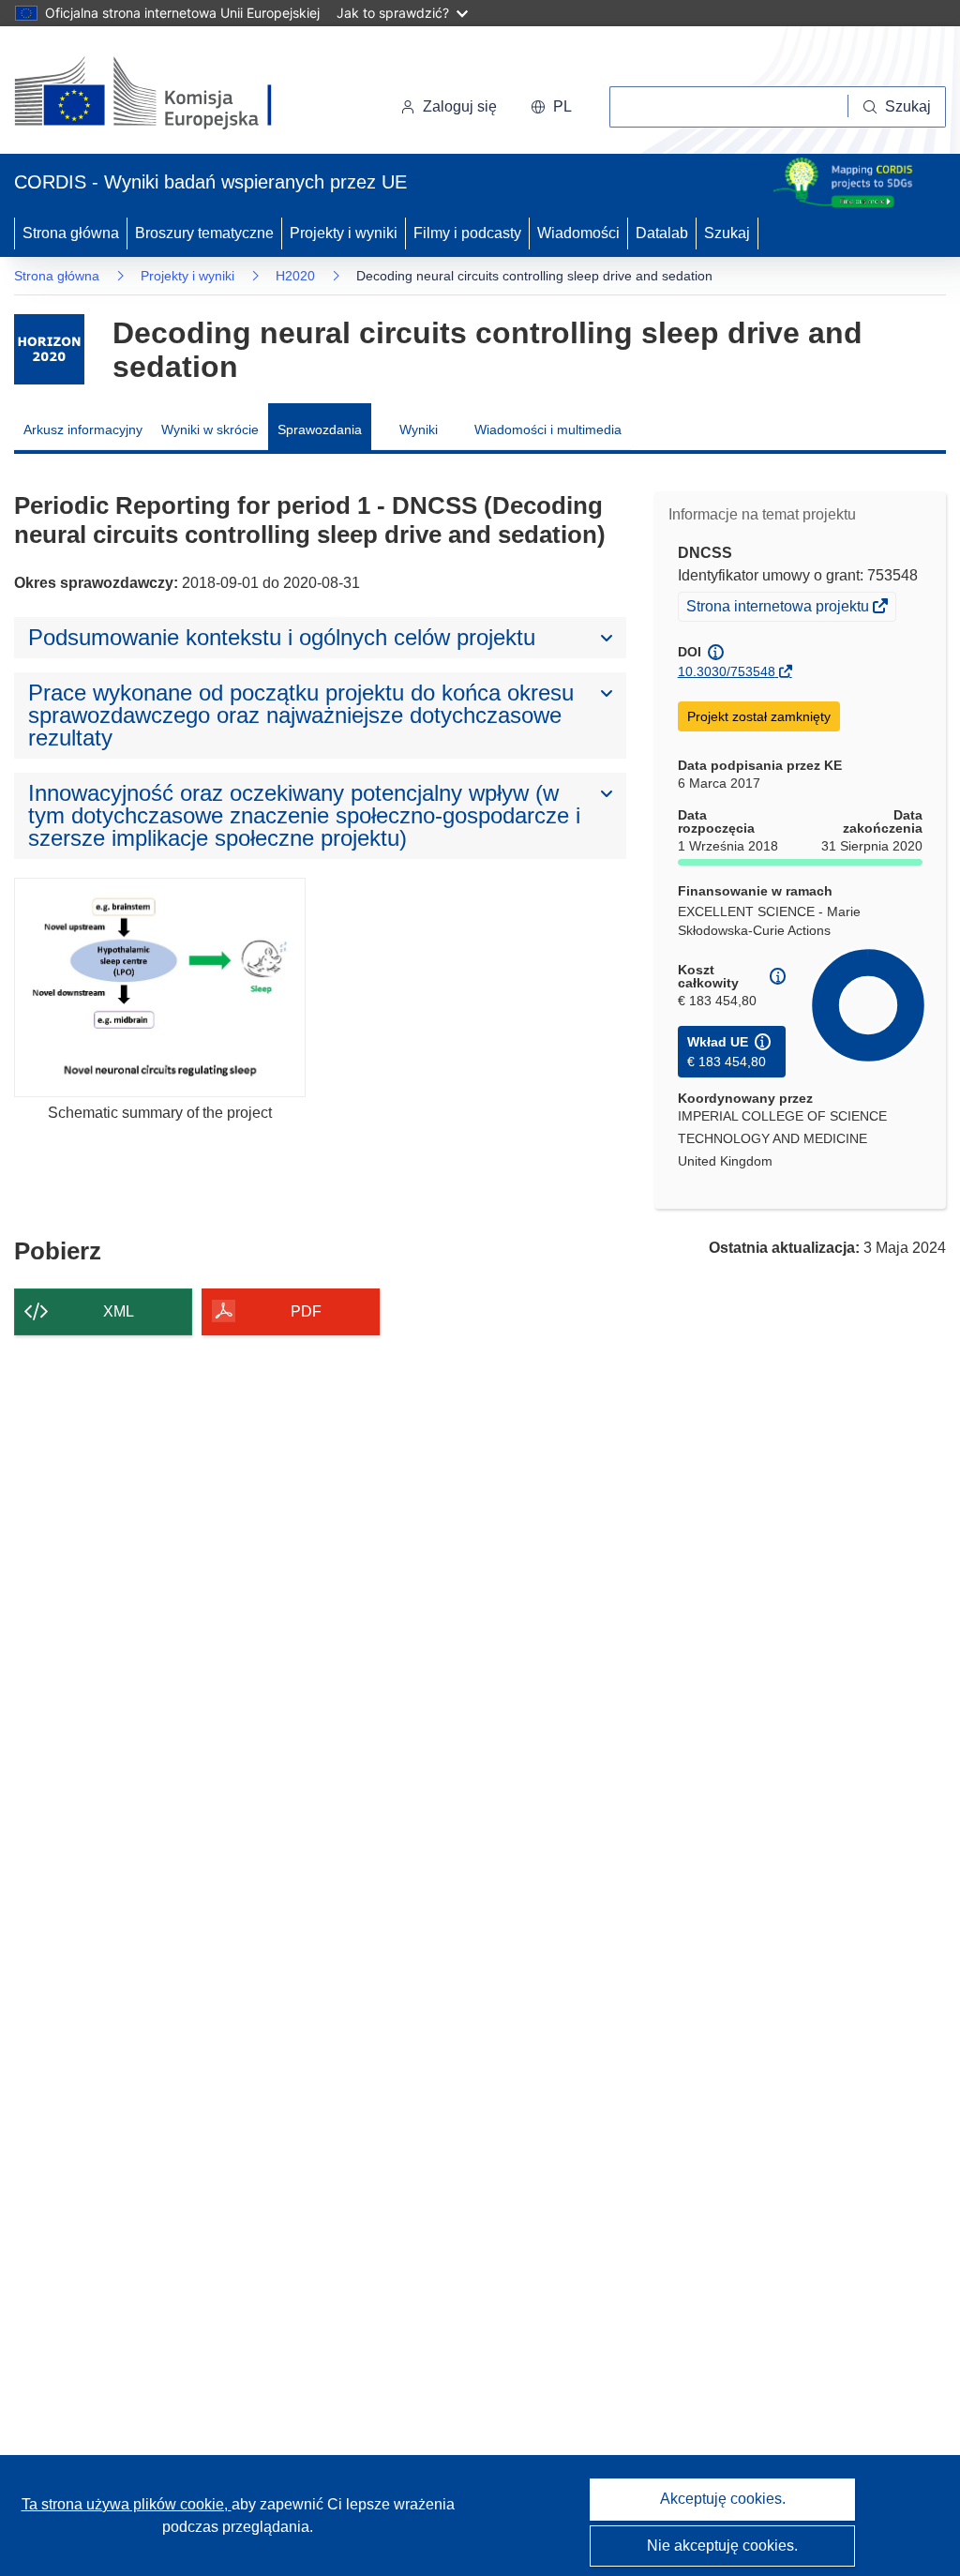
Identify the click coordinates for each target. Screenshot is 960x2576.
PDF (306, 1311)
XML (119, 1311)
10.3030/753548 (727, 671)
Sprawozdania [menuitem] (320, 429)
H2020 (295, 276)
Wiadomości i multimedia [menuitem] (548, 429)
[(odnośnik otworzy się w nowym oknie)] (165, 94)
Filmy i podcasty (467, 233)
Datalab (662, 233)
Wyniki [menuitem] (419, 429)
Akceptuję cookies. (723, 2499)
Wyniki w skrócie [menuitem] (210, 429)
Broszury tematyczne (204, 233)
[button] (551, 107)
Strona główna (71, 233)
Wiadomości (578, 233)
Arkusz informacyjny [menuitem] (83, 429)
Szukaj (727, 233)
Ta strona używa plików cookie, (127, 2504)
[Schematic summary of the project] (160, 987)
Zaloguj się (460, 106)
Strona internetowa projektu (779, 609)
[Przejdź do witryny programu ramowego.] (49, 349)
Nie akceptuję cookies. (722, 2546)
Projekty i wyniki (344, 233)
